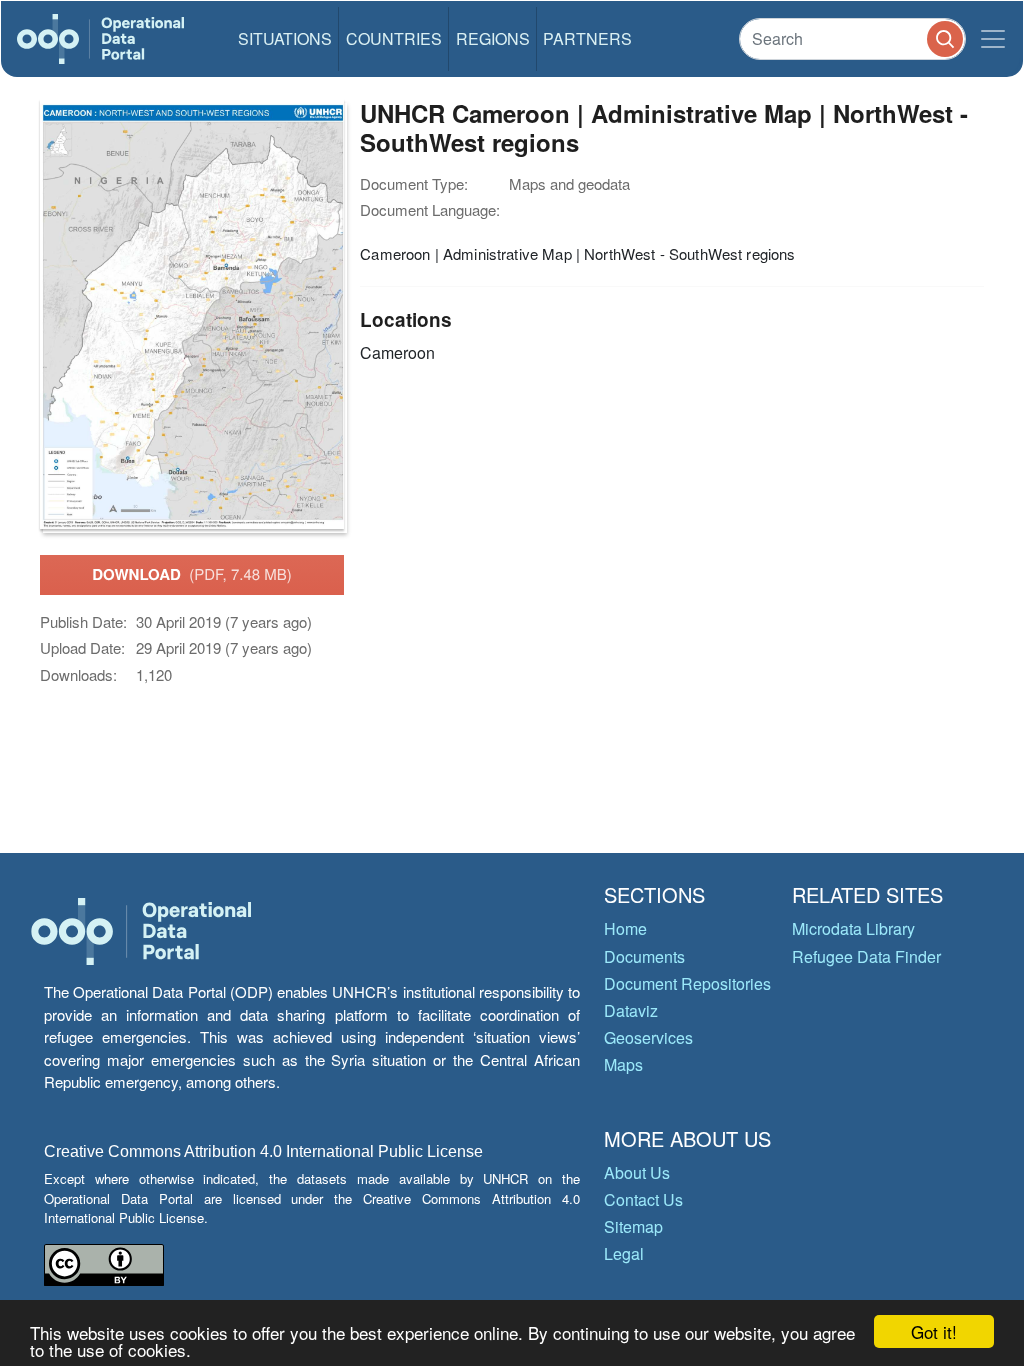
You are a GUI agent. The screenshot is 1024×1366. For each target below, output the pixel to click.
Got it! (934, 1331)
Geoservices (648, 1037)
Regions (493, 38)
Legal (624, 1253)
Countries (394, 38)
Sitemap (633, 1226)
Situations (285, 38)
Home (625, 928)
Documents (644, 956)
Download (192, 574)
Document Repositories (687, 983)
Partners (587, 38)
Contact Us (643, 1199)
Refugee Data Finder (866, 956)
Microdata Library (853, 928)
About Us (637, 1172)
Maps (623, 1064)
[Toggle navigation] (993, 39)
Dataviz (631, 1010)
